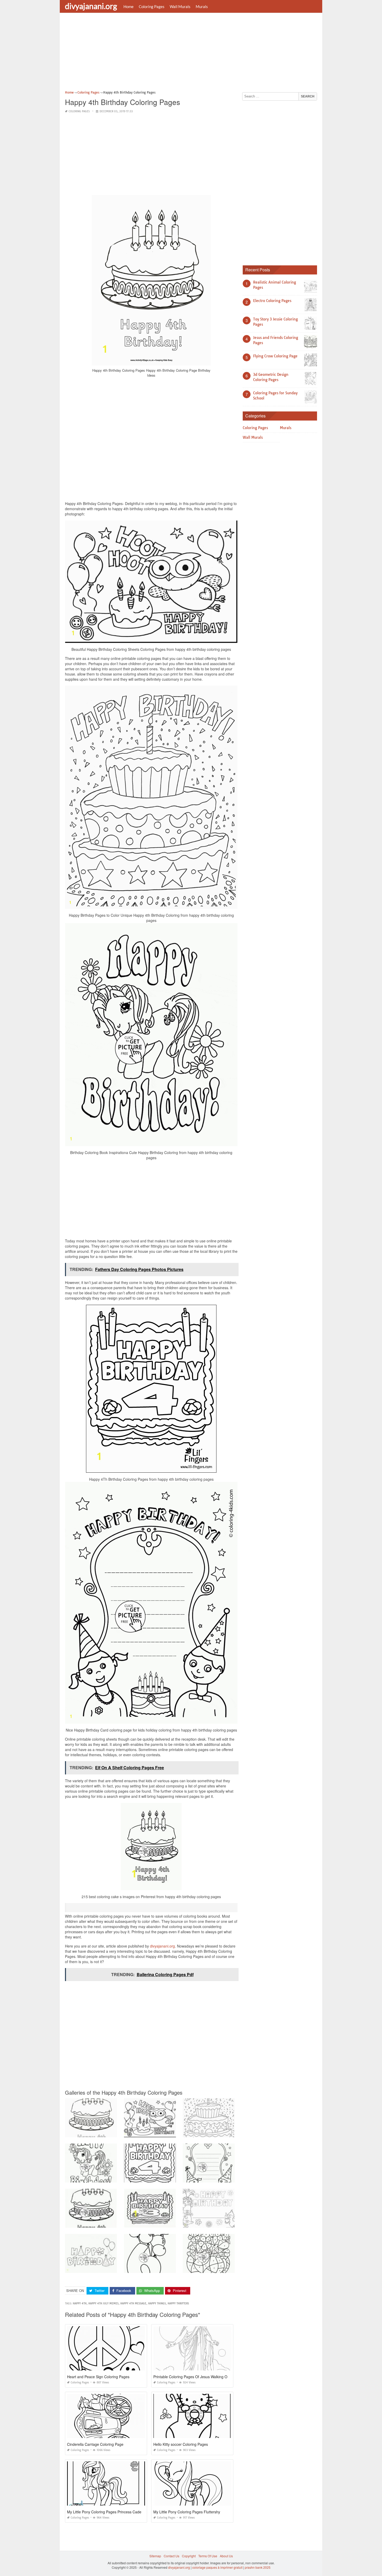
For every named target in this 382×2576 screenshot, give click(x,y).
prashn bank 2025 (258, 2567)
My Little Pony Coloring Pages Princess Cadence (107, 2512)
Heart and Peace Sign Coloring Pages (98, 2377)
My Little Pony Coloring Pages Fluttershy (187, 2512)
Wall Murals (180, 6)
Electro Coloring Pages (272, 301)
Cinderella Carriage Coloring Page (95, 2444)
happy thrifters (178, 2303)
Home (129, 6)
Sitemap (155, 2556)
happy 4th (80, 2303)
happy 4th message (133, 2303)
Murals (202, 6)
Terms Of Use (208, 2556)
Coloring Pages (152, 6)
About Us (226, 2556)
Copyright (189, 2556)
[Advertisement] (191, 53)
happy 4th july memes (103, 2303)
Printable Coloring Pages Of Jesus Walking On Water (197, 2377)
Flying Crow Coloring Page (275, 356)
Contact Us (172, 2556)
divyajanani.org (91, 6)
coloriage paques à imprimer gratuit (217, 2567)
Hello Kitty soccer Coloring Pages (181, 2444)
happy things (157, 2303)
